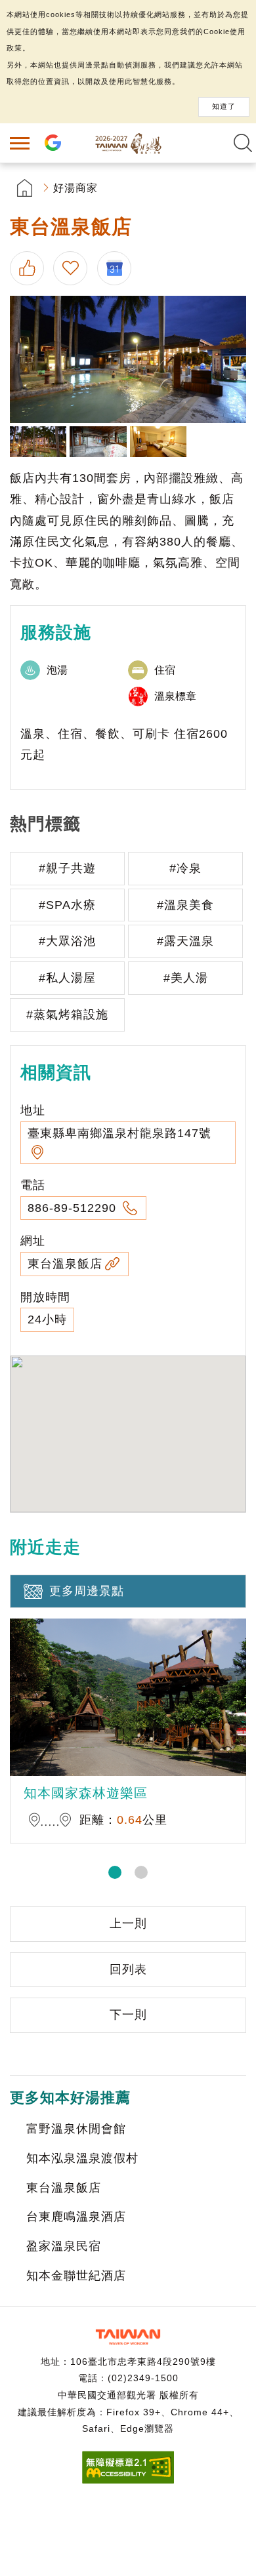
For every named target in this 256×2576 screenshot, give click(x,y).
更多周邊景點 (87, 1591)
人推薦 (28, 268)
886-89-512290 (74, 1208)
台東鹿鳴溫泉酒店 (76, 2217)
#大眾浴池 (67, 941)
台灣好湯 (128, 143)
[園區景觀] (38, 442)
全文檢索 (243, 143)
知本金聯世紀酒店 (76, 2276)
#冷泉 (185, 868)
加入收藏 (72, 268)
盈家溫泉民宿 (64, 2246)
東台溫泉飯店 (65, 1264)
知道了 (224, 106)
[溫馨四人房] (158, 442)
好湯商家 (75, 188)
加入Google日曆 (117, 268)
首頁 (25, 188)
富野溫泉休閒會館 (76, 2129)
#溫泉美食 (185, 905)
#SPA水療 (67, 905)
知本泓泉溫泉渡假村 (82, 2158)
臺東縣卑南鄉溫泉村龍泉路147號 (119, 1133)
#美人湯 (186, 978)
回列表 (128, 1969)
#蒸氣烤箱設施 (67, 1015)
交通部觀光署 (128, 2337)
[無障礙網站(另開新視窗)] (128, 2480)
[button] (115, 1872)
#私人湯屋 (67, 978)
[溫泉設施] (128, 359)
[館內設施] (98, 442)
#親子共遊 (67, 868)
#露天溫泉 (185, 941)
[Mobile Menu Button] (20, 143)
